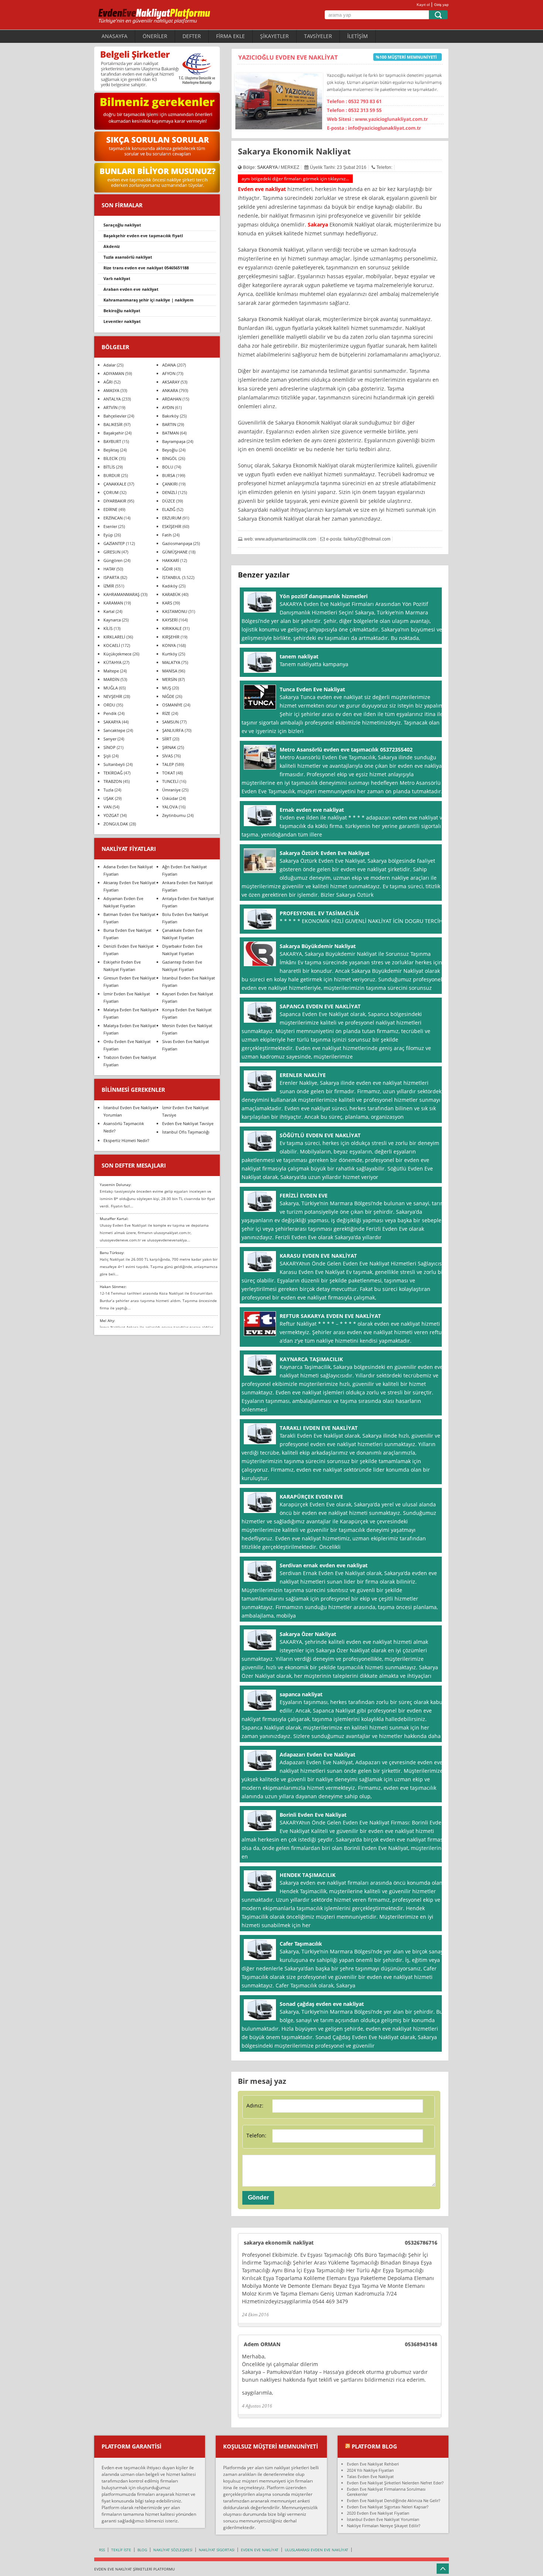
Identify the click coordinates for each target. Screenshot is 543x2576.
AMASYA (111, 390)
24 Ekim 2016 (255, 2315)
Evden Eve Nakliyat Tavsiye (188, 1123)
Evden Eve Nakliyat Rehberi (373, 2464)
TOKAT (169, 773)
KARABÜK (171, 594)
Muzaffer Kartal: (114, 1219)
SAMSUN (170, 722)
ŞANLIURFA (173, 730)
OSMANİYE (172, 705)
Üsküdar (170, 798)
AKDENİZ (112, 246)
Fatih (167, 535)
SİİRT (167, 739)
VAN (107, 807)
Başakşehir (114, 433)
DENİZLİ (170, 492)
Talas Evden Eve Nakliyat (370, 2476)
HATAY (109, 569)
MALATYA (171, 662)
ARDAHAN (172, 399)
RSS (102, 2550)
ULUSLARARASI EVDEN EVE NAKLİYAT (317, 2550)
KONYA (169, 645)
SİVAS (168, 756)
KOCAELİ (112, 645)
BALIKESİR (113, 424)
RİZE (166, 713)
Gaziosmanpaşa (177, 543)
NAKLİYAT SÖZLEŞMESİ (173, 2550)
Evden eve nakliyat (262, 189)
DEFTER (192, 36)
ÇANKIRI (170, 484)
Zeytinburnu (174, 815)
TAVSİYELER (318, 36)
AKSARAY (171, 382)
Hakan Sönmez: (113, 1287)
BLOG (142, 2550)
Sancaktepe (114, 730)
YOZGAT (111, 815)
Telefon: (256, 2135)
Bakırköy (170, 416)
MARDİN (111, 679)
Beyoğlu (170, 450)
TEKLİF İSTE (121, 2550)
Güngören (113, 560)
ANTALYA (112, 399)
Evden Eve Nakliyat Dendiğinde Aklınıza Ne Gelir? (394, 2500)
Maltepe (111, 671)
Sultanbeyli (114, 764)
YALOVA (170, 807)
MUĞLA (111, 688)
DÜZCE (169, 501)
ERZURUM (172, 518)
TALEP (168, 764)
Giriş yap (441, 5)
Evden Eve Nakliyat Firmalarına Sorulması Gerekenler (386, 2492)
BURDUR (112, 475)
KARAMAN (113, 603)
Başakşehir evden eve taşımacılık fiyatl (143, 236)
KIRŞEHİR (171, 637)
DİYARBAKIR (115, 501)
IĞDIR (168, 569)
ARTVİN (110, 407)
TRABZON (113, 781)
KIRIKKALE (172, 628)
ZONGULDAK (116, 824)
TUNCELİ (170, 781)
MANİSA (170, 671)
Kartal (109, 611)
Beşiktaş (111, 450)
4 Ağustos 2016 (257, 2406)
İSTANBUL (172, 577)
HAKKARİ (171, 560)
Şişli (107, 756)
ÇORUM (111, 492)
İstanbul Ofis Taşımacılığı (186, 1132)
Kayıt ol (423, 5)
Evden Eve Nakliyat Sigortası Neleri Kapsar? (388, 2507)
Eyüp (108, 535)
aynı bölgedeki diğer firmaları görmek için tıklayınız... (295, 179)
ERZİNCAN (113, 518)
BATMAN (170, 433)
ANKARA (170, 390)
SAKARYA (267, 167)
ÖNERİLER (155, 36)
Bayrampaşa (174, 441)
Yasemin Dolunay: (116, 1185)
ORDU (109, 705)
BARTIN (169, 424)
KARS (167, 603)
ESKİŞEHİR (172, 526)
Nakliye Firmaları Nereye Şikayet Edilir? (384, 2526)
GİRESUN (112, 552)
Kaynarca (112, 620)
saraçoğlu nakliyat (122, 225)
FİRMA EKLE (230, 36)
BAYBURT (112, 441)
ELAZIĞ (169, 509)
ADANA (169, 365)
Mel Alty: (107, 1321)
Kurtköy (170, 654)
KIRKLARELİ (114, 637)
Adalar (110, 365)
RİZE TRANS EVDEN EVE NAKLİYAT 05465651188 (146, 268)
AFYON (169, 373)
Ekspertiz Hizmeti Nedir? (126, 1140)
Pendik (110, 713)
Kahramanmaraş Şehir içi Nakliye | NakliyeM (148, 300)
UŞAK (109, 798)
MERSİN (170, 679)
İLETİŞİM (358, 36)
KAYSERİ (170, 620)
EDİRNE (110, 509)
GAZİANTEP (114, 543)
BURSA (169, 475)
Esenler (110, 526)
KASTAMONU (175, 611)
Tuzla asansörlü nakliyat (128, 257)
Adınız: (255, 2105)
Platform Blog (374, 2446)
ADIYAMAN (114, 373)
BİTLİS (109, 467)
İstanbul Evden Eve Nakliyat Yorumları (383, 2519)
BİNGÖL (170, 458)
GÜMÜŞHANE (175, 552)
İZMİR (109, 586)
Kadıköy (170, 586)
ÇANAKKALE (115, 484)
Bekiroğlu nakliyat (122, 311)
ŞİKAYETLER (274, 36)
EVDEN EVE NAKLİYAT (260, 2550)
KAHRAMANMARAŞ (122, 594)
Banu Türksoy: (112, 1253)
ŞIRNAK (169, 747)
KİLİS (108, 628)
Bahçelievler (115, 416)
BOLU (168, 467)
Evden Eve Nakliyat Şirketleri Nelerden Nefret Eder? (395, 2483)
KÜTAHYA (112, 662)
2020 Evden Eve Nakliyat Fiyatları (378, 2513)
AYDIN (168, 407)
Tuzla (108, 790)
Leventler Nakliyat (122, 321)
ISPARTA (111, 577)
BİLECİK (111, 458)
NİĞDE (168, 696)
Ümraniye (171, 790)
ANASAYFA (115, 36)
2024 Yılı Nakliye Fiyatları (370, 2470)
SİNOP (110, 747)
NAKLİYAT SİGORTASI (217, 2550)
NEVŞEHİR (113, 696)
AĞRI (108, 382)
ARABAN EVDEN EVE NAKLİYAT (131, 289)
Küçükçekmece (117, 654)
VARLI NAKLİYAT (117, 278)
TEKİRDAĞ (113, 773)
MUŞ (167, 688)
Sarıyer (110, 739)
